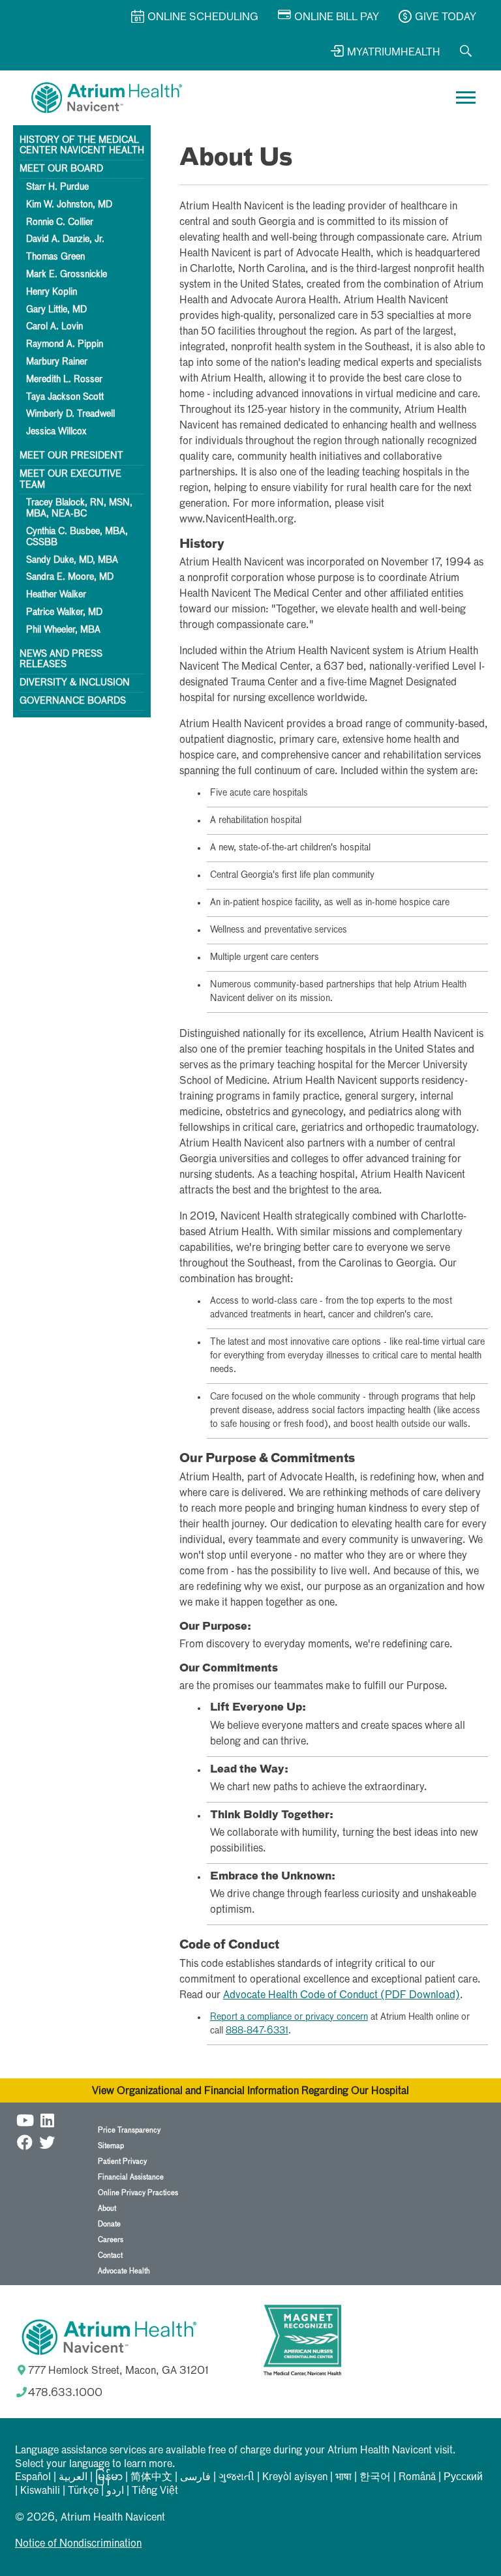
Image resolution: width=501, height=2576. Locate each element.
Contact (110, 2255)
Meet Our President (71, 456)
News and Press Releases (61, 660)
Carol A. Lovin (54, 327)
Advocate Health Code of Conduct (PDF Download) (342, 1996)
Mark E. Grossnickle (67, 275)
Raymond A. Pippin (65, 344)
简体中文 (151, 2478)
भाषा (343, 2478)
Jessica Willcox (56, 432)
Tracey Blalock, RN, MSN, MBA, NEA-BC (79, 508)
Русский (463, 2478)
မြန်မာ (109, 2478)
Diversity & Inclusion (75, 683)
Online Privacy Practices (138, 2193)
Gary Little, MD (56, 310)
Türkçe (83, 2491)
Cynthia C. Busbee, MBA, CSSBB (77, 537)
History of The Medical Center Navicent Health (82, 146)
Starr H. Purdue (57, 187)
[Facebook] (25, 2141)
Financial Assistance (131, 2177)
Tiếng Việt (155, 2491)
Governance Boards (73, 701)
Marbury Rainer (57, 362)
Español (33, 2478)
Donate (109, 2224)
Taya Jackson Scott (65, 397)
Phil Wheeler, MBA (63, 630)
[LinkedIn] (47, 2119)
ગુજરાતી (236, 2478)
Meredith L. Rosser (64, 380)
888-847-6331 (257, 2031)
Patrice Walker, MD (64, 612)
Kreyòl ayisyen (295, 2478)
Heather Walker (56, 595)
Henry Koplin (52, 292)
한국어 (375, 2478)
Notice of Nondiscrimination (78, 2544)
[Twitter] (47, 2141)
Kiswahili (40, 2491)
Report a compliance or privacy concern (289, 2017)
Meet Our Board (61, 169)
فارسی (195, 2478)
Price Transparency (129, 2130)
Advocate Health (124, 2271)
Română (417, 2478)
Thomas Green (55, 257)
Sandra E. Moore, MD (70, 577)
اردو (115, 2491)
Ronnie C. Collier (60, 222)
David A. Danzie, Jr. (65, 239)
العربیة (73, 2478)
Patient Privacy (122, 2162)
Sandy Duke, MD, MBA (72, 560)
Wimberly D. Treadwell (70, 414)
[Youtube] (25, 2119)
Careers (111, 2240)
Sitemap (111, 2146)
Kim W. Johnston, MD (69, 205)
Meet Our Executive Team (70, 480)
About (107, 2209)
